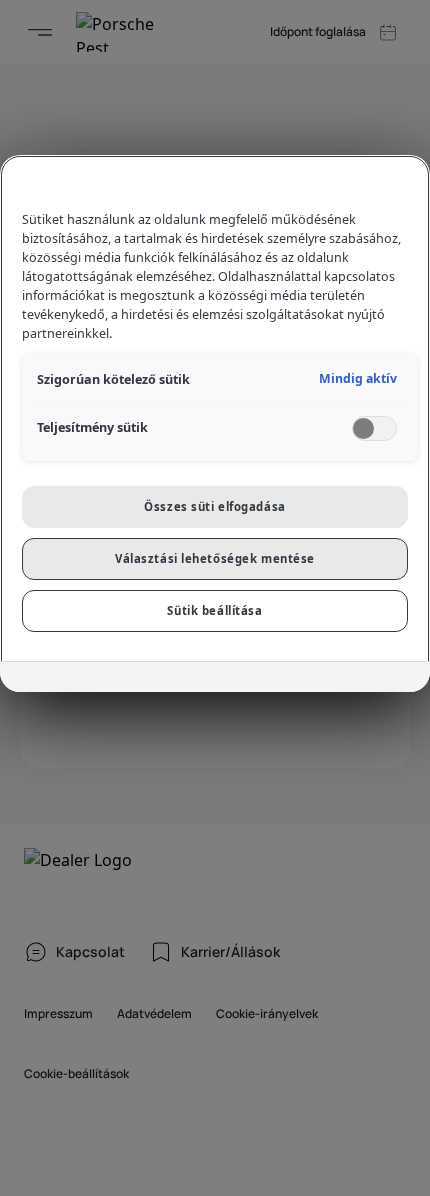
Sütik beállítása (214, 610)
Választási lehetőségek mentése (215, 558)
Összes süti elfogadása (215, 506)
